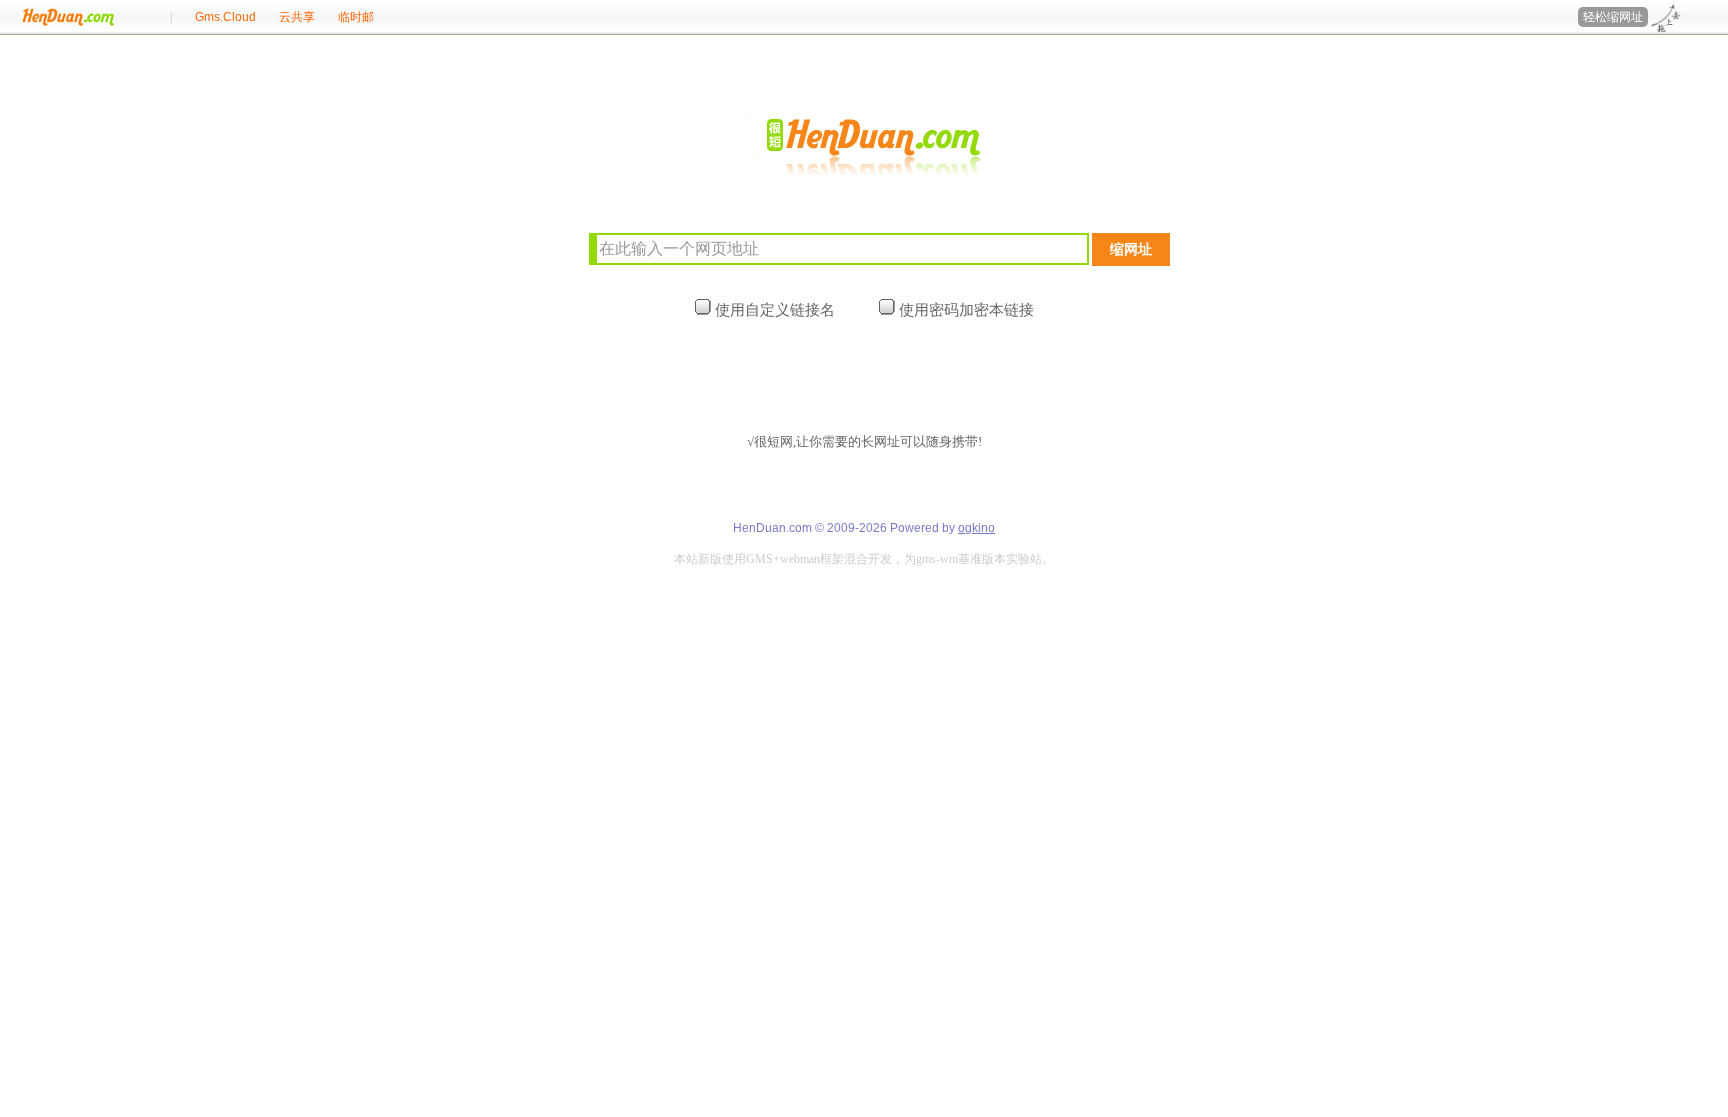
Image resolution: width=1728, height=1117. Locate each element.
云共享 (297, 17)
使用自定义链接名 (773, 309)
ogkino (976, 528)
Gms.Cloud (225, 17)
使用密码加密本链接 (964, 309)
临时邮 (356, 17)
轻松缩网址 (1613, 17)
